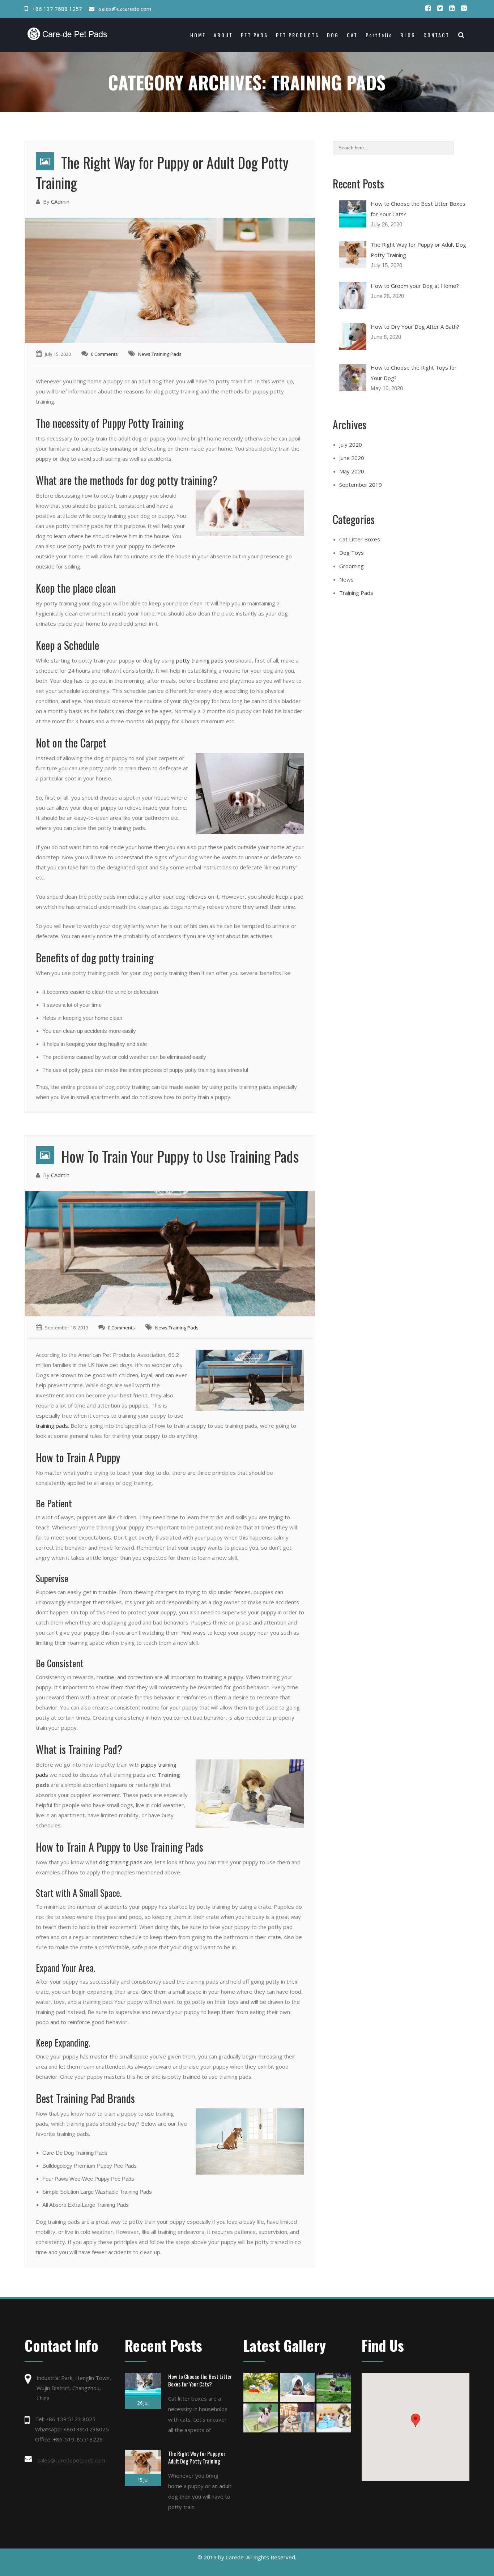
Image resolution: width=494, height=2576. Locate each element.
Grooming (352, 566)
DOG (333, 35)
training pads (52, 1426)
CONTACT (436, 35)
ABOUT (223, 35)
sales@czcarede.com (125, 9)
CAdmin (60, 201)
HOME (198, 35)
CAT (352, 35)
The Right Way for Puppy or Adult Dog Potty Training (162, 173)
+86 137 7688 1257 (57, 9)
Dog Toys (352, 553)
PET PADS (254, 35)
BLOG (408, 35)
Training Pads (167, 354)
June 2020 (352, 458)
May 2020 (352, 471)
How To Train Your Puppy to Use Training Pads (180, 1156)
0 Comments (104, 354)
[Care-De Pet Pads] (80, 34)
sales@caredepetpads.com (71, 2460)
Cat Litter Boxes (360, 539)
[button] (416, 2420)
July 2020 (351, 444)
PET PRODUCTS (297, 35)
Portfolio (379, 35)
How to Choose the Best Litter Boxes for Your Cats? (200, 2380)
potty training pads (200, 660)
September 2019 (361, 485)
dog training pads (121, 1862)
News (144, 354)
